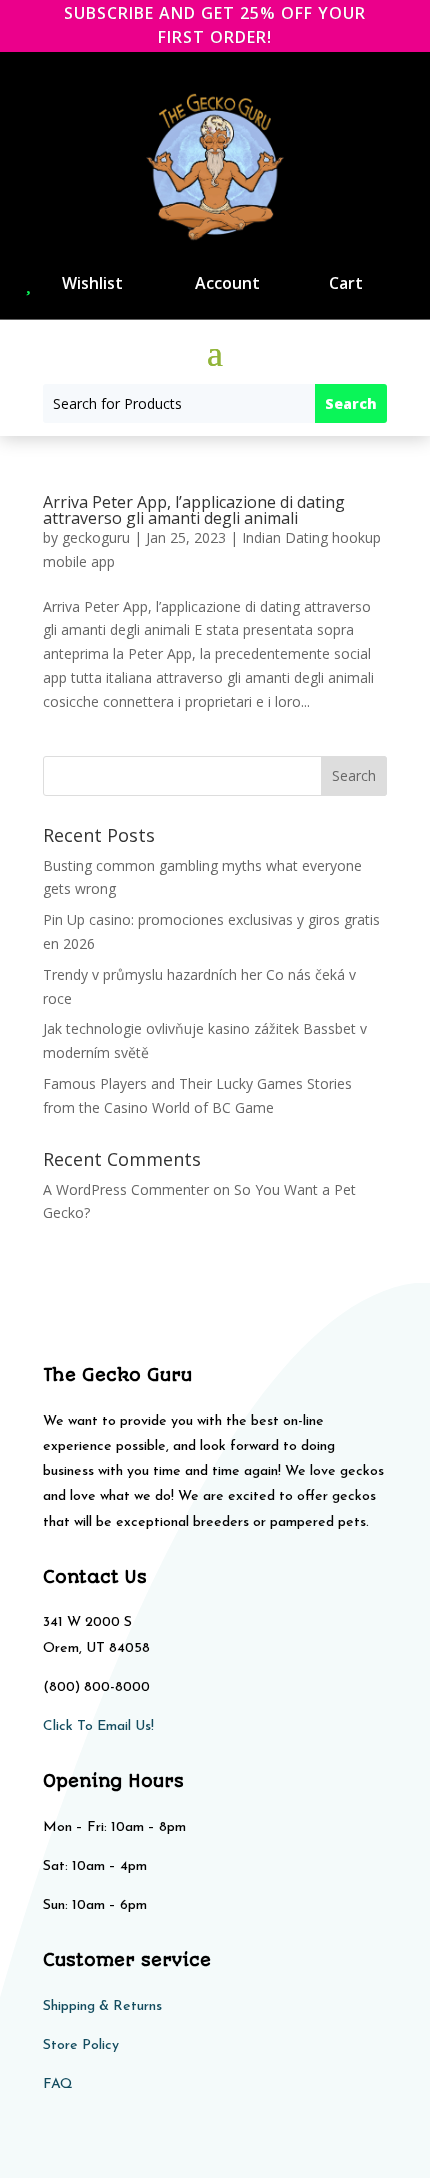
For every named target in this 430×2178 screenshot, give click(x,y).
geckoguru (96, 537)
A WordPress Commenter (126, 1189)
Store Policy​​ (81, 2045)
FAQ (58, 2084)
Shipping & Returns (102, 2006)
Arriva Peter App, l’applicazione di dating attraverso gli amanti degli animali (194, 510)
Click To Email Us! (98, 1726)
